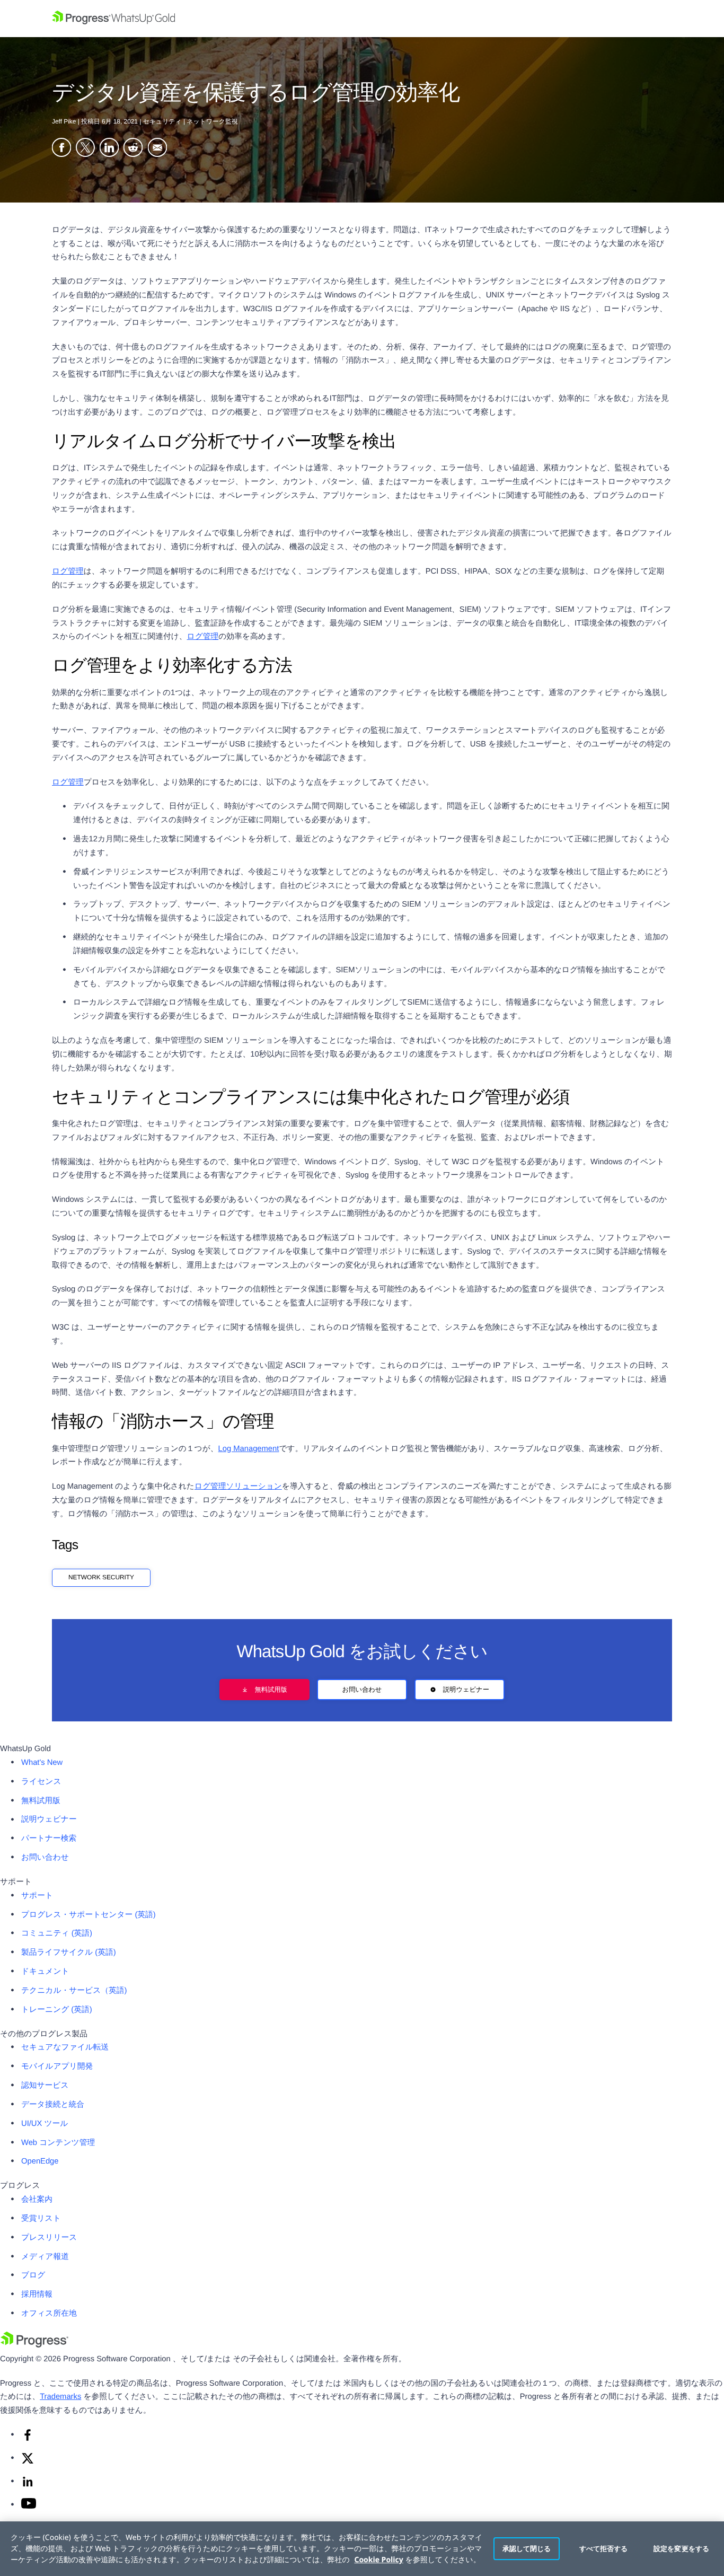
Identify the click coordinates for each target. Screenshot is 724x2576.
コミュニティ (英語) (57, 1933)
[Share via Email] (157, 149)
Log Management (249, 1449)
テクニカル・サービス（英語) (74, 1991)
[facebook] (28, 2439)
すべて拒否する (604, 2548)
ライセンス (41, 1782)
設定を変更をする (681, 2548)
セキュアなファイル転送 (65, 2047)
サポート (37, 1896)
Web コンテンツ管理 (58, 2143)
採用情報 (37, 2294)
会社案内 (37, 2200)
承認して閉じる (527, 2548)
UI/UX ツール (45, 2124)
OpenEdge (40, 2161)
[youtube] (29, 2507)
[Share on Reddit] (133, 149)
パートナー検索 (49, 1839)
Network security (101, 1577)
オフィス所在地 (49, 2314)
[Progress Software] (34, 2345)
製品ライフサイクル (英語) (69, 1953)
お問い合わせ (362, 1690)
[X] (28, 2463)
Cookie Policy (378, 2560)
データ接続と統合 (53, 2105)
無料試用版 (271, 1690)
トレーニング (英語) (57, 2010)
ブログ (33, 2275)
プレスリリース (49, 2238)
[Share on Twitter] (85, 149)
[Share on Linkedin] (109, 149)
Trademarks (60, 2397)
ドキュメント (45, 1972)
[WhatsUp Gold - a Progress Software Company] (362, 19)
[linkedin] (28, 2486)
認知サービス (45, 2086)
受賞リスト (41, 2219)
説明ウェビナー (466, 1690)
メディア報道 (45, 2257)
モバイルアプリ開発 (57, 2067)
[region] (362, 2549)
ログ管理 (68, 572)
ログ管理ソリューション (238, 1487)
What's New (42, 1763)
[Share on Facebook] (61, 149)
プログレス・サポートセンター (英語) (89, 1915)
